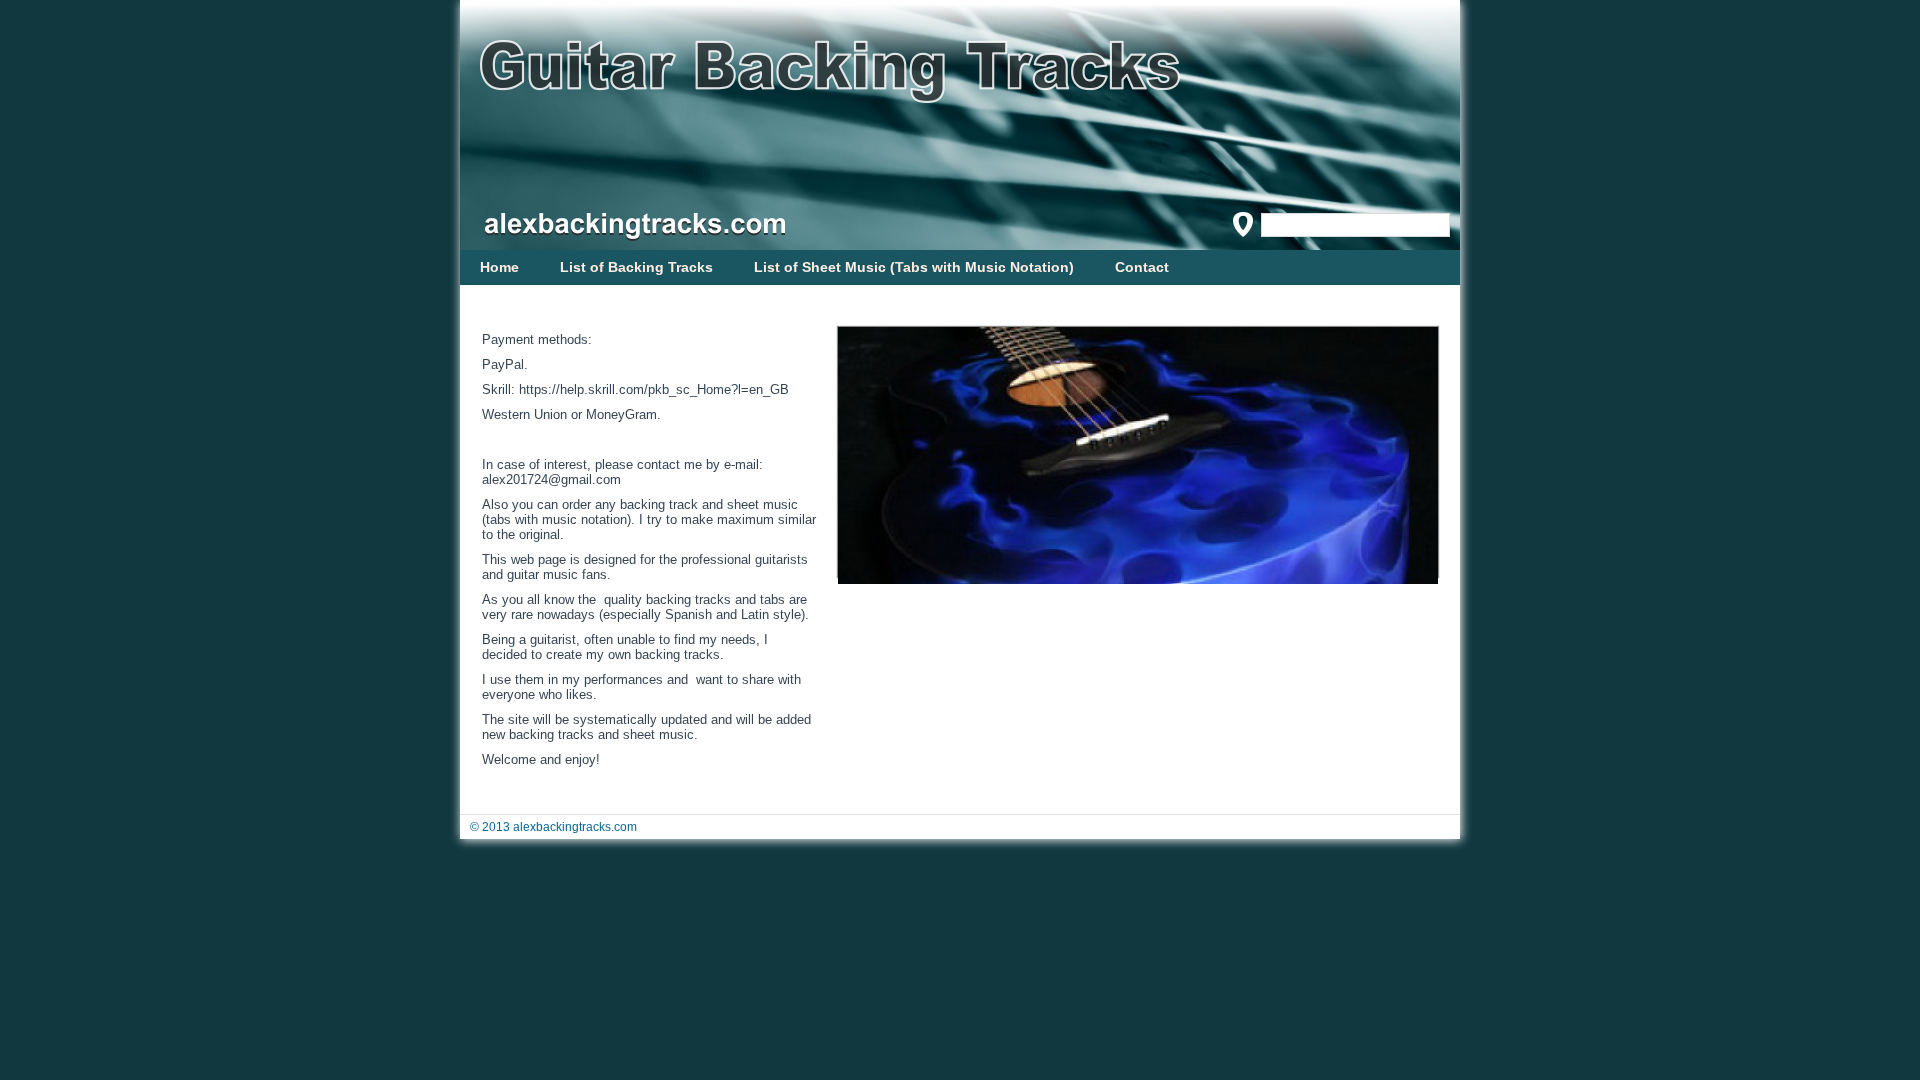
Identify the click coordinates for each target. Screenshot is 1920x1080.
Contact (1142, 267)
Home (499, 267)
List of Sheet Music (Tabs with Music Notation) (914, 267)
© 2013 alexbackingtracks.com (553, 827)
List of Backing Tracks (636, 267)
